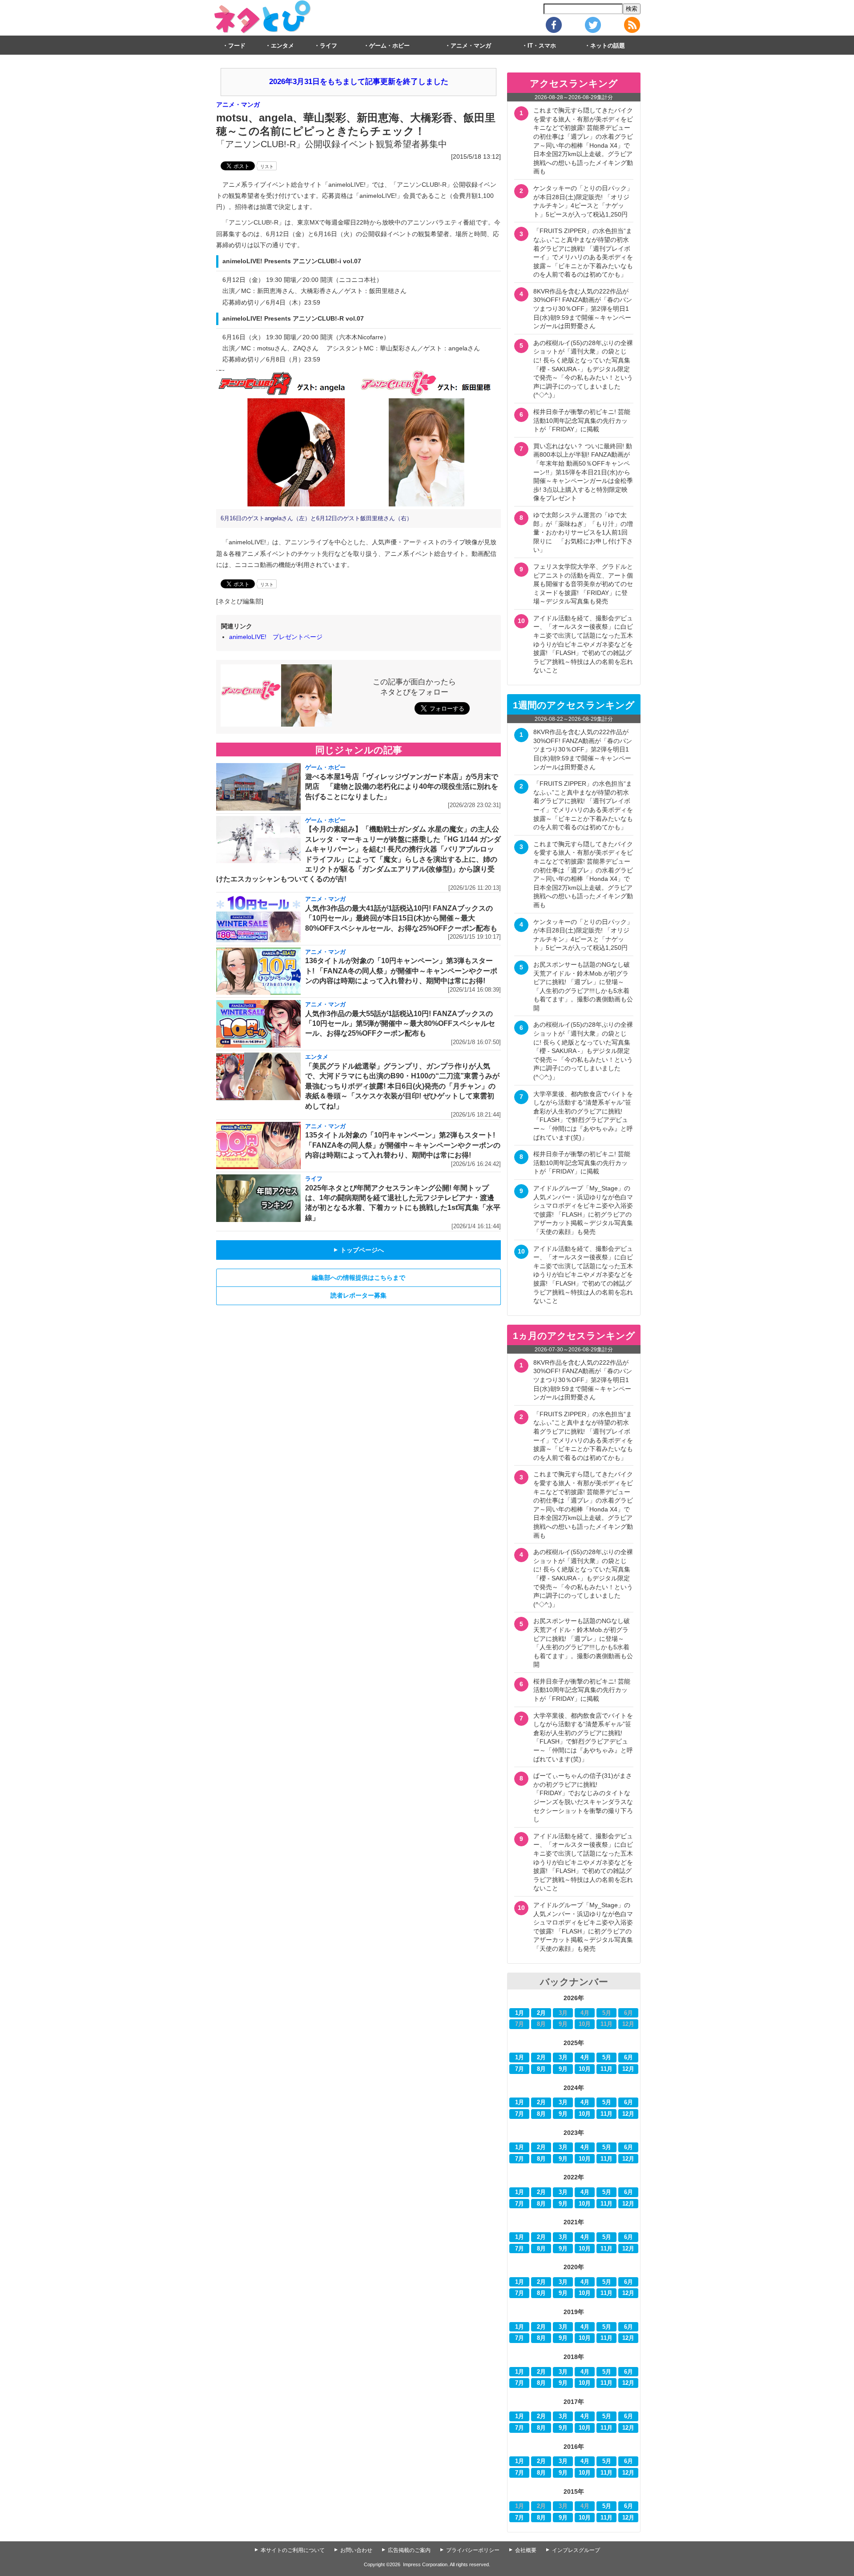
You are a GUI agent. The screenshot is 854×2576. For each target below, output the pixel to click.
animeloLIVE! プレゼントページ (276, 637)
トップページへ (359, 1250)
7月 (520, 2069)
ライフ (328, 46)
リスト (267, 167)
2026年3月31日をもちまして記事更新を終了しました (359, 82)
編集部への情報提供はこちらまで (359, 1278)
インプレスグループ (576, 2550)
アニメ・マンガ (471, 46)
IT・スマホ (542, 46)
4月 (585, 2058)
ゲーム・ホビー (389, 46)
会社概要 (526, 2550)
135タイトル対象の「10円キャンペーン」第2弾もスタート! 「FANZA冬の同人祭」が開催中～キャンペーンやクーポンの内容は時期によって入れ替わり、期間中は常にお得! (403, 1145)
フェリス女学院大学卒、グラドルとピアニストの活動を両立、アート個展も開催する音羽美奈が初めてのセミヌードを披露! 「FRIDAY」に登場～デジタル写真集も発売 (583, 584)
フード (237, 46)
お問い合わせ (356, 2550)
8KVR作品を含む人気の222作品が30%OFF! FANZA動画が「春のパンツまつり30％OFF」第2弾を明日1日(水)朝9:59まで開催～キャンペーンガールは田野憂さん (583, 309)
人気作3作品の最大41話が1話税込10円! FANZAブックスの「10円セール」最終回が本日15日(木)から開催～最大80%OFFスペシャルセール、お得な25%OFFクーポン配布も (401, 918)
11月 (606, 2069)
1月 (520, 2013)
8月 (541, 2069)
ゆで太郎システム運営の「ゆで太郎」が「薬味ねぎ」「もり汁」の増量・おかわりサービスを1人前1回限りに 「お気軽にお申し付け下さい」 (583, 532)
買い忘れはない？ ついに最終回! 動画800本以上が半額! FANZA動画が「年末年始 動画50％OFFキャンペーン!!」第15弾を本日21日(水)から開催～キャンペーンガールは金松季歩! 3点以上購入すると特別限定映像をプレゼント (583, 472)
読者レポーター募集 (359, 1295)
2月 (541, 2013)
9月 (563, 2069)
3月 (563, 2058)
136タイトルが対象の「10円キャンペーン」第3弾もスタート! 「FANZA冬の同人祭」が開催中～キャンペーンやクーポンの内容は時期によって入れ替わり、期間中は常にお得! (401, 971)
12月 (628, 2069)
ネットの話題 (608, 46)
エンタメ (282, 46)
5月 (607, 2058)
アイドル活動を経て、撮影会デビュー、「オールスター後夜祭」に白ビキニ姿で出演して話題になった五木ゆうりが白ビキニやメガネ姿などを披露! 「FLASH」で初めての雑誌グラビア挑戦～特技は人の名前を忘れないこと (583, 644)
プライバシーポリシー (473, 2550)
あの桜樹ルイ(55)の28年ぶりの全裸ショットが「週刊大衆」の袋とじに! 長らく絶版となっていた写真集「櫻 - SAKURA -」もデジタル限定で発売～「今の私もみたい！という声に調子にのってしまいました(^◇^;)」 (583, 369)
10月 (585, 2069)
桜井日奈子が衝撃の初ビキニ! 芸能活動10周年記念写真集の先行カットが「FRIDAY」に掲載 (582, 420)
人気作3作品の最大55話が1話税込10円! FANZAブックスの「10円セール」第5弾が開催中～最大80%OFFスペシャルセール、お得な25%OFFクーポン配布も (400, 1024)
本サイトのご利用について (293, 2550)
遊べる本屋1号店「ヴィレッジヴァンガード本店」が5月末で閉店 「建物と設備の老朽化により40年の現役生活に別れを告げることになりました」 (402, 787)
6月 (628, 2058)
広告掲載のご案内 (409, 2550)
